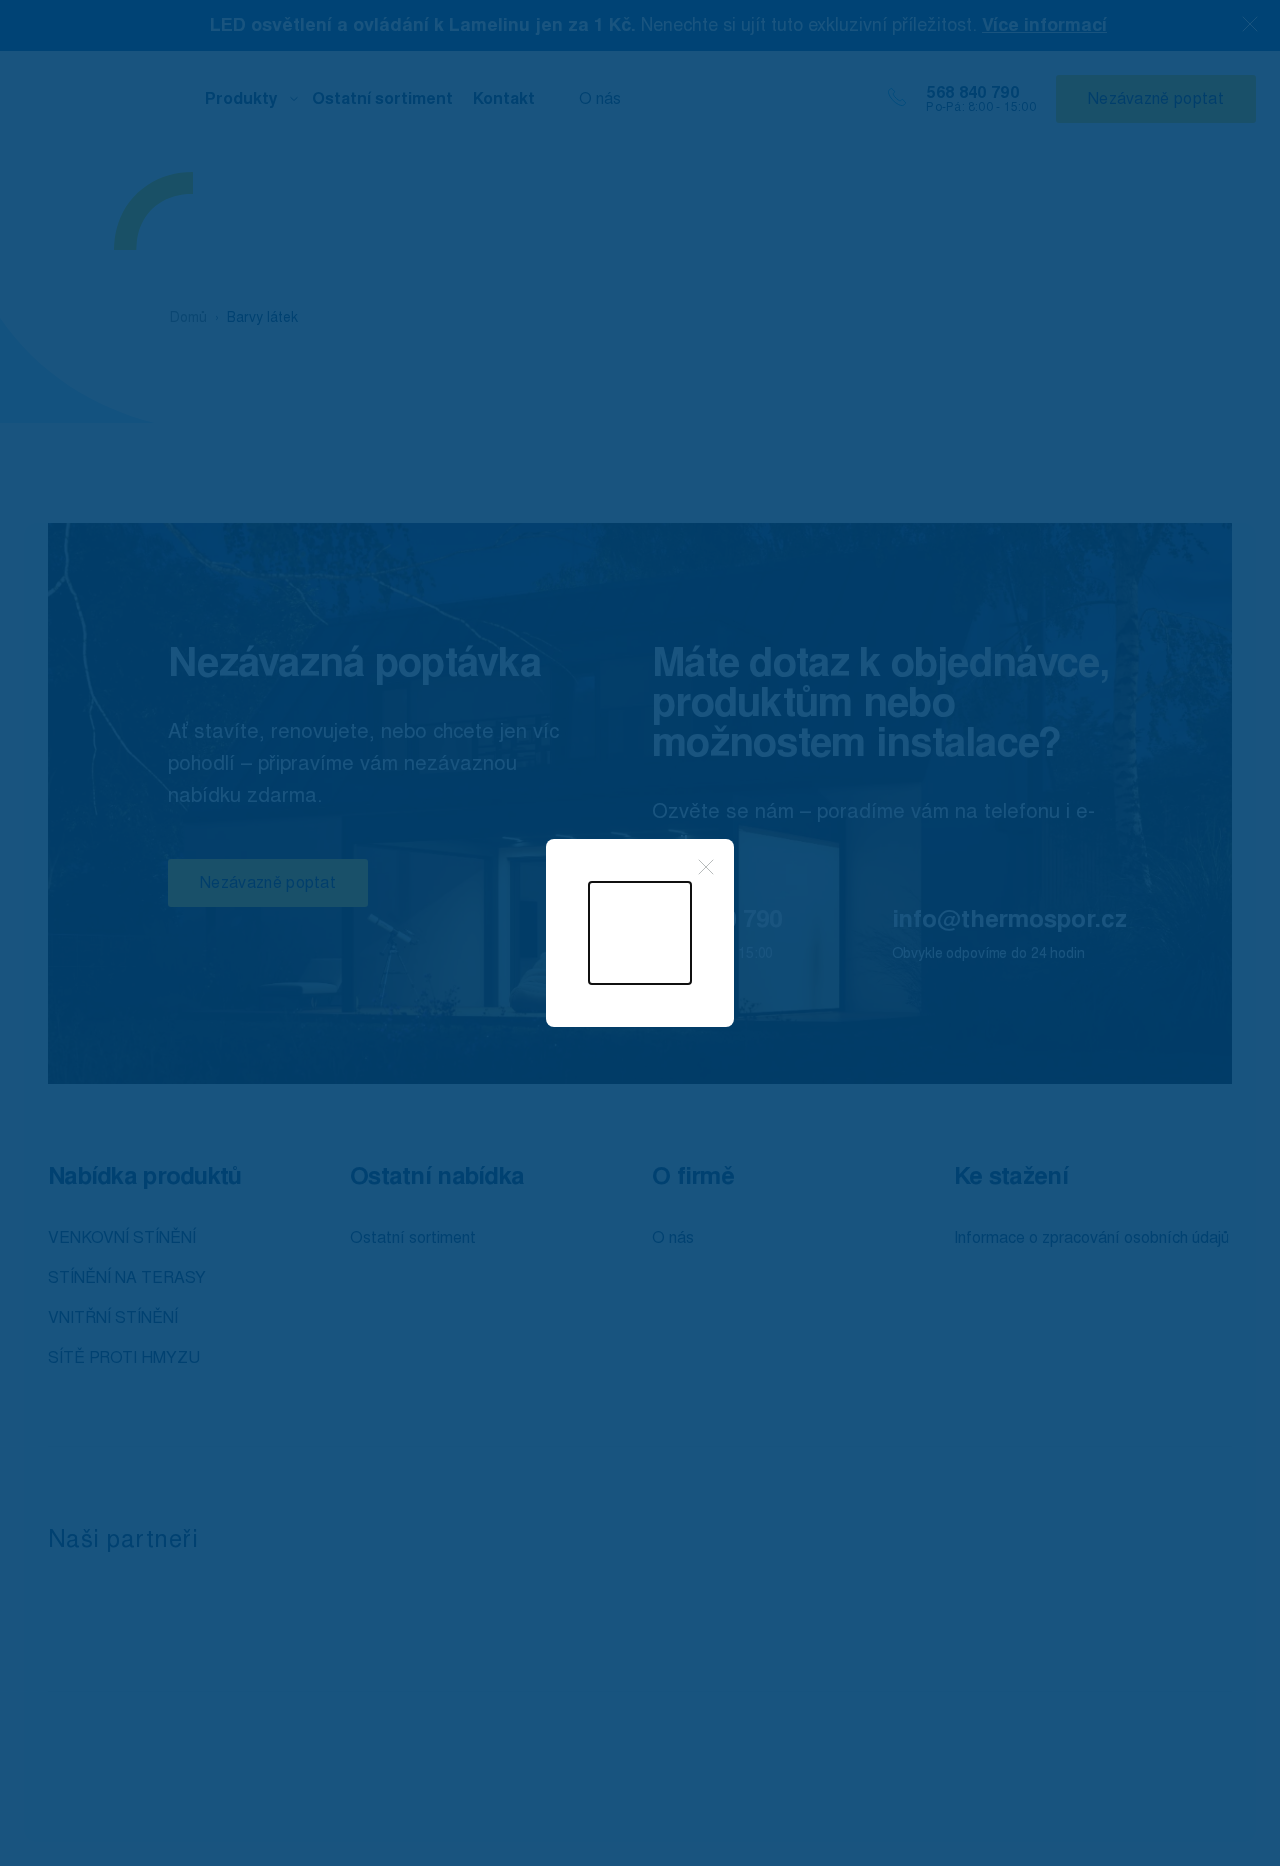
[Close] (706, 867)
